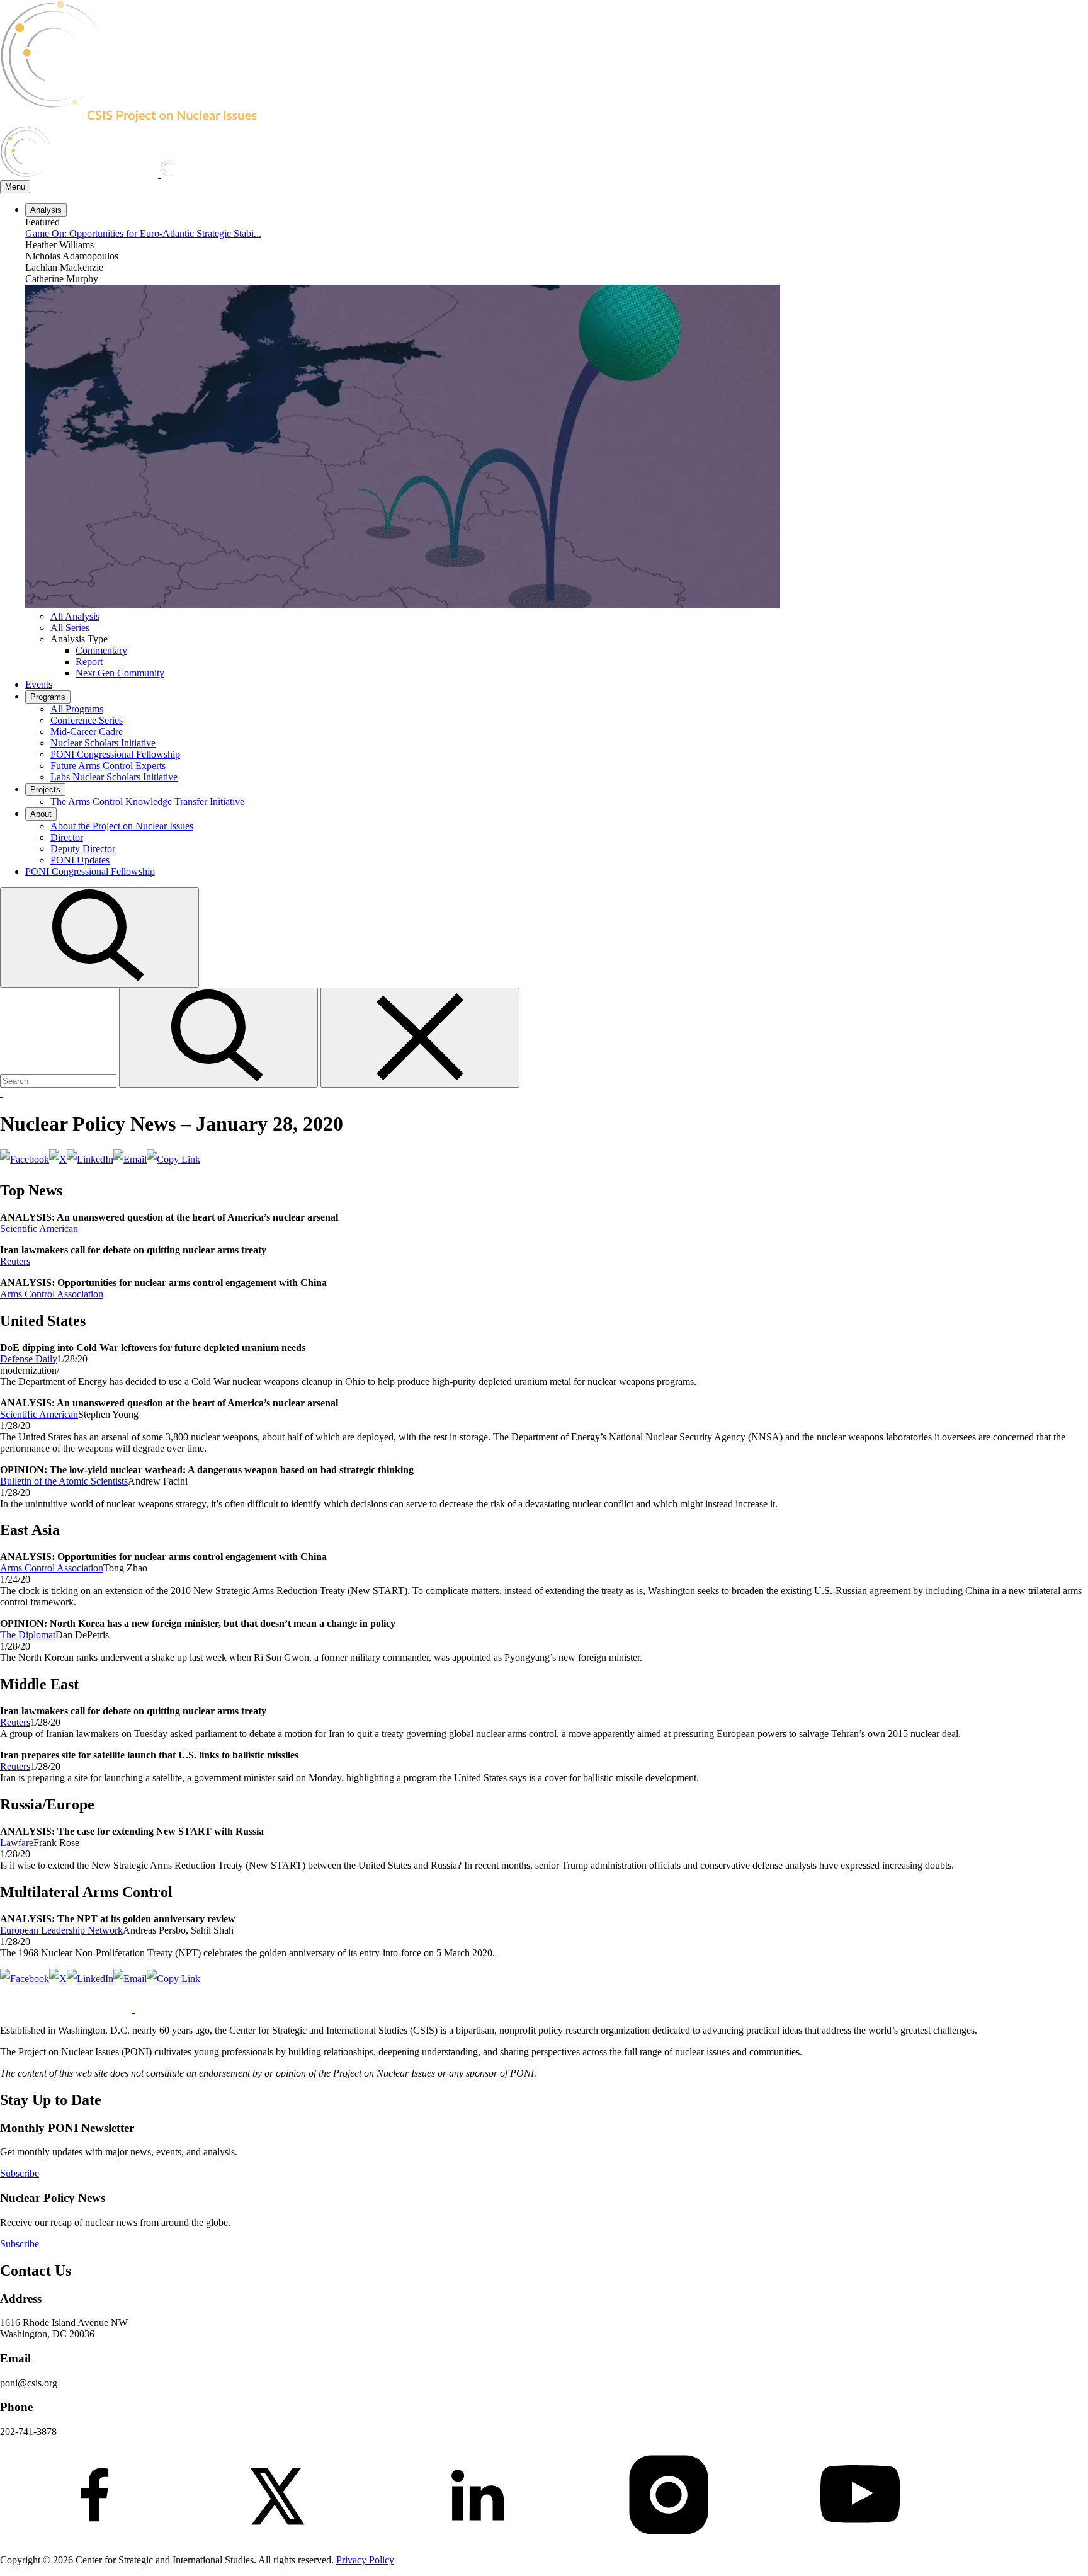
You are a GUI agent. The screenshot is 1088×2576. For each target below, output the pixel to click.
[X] (58, 1159)
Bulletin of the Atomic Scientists (64, 1481)
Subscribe (20, 2173)
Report (89, 662)
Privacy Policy (365, 2560)
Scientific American (39, 1228)
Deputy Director (83, 849)
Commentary (101, 650)
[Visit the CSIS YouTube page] (860, 2539)
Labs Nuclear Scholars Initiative (114, 777)
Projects (45, 789)
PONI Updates (80, 860)
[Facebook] (25, 1159)
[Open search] (99, 980)
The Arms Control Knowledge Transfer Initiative (147, 801)
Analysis (46, 210)
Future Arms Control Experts (108, 766)
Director (67, 837)
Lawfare (17, 1843)
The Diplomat (28, 1635)
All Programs (77, 709)
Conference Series (87, 720)
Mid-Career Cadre (87, 732)
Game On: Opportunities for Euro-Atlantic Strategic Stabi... (143, 233)
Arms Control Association (52, 1294)
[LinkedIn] (90, 1159)
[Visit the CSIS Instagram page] (669, 2539)
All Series (70, 628)
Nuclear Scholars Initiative (103, 743)
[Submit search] (220, 1080)
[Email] (130, 1159)
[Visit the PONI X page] (286, 2539)
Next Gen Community (120, 673)
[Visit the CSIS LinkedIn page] (477, 2539)
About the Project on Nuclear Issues (122, 826)
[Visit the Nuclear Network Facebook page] (94, 2539)
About (41, 814)
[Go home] (163, 119)
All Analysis (75, 616)
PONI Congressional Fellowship (115, 754)
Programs (48, 697)
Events (39, 684)
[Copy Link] (173, 1159)
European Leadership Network (61, 1930)
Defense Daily (29, 1359)
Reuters (15, 1261)
